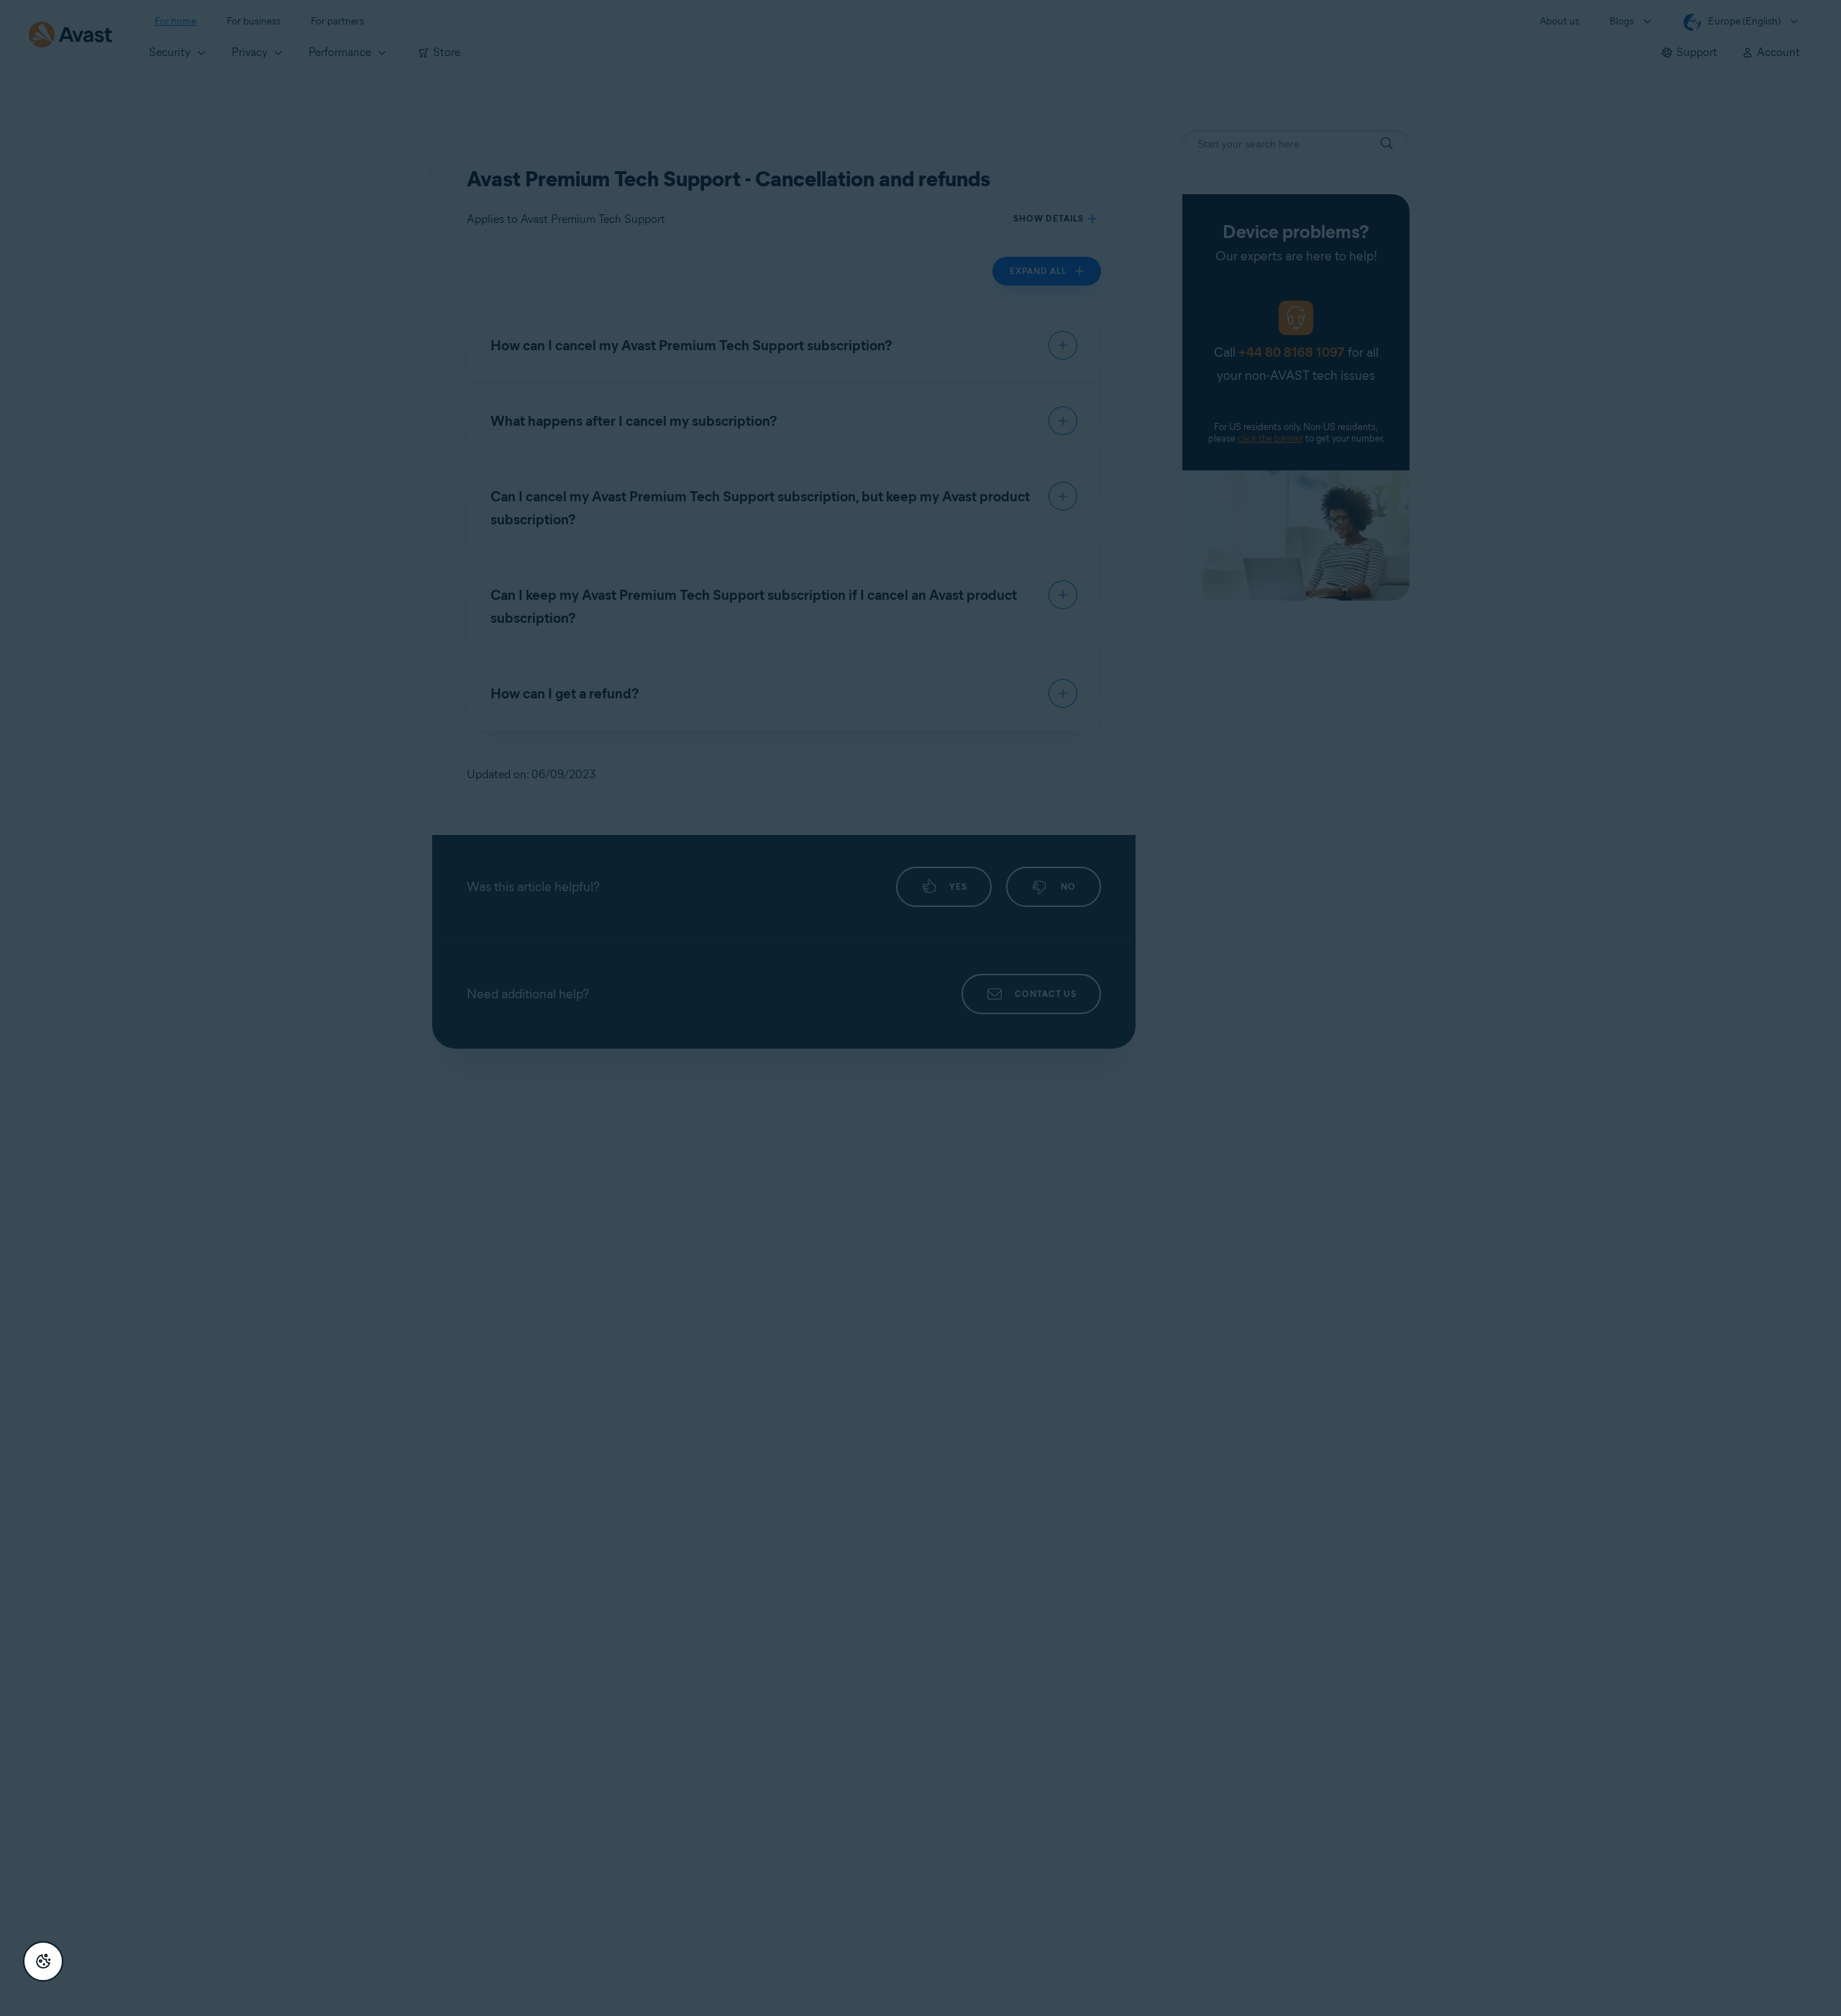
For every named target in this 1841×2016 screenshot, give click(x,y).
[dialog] (920, 1008)
